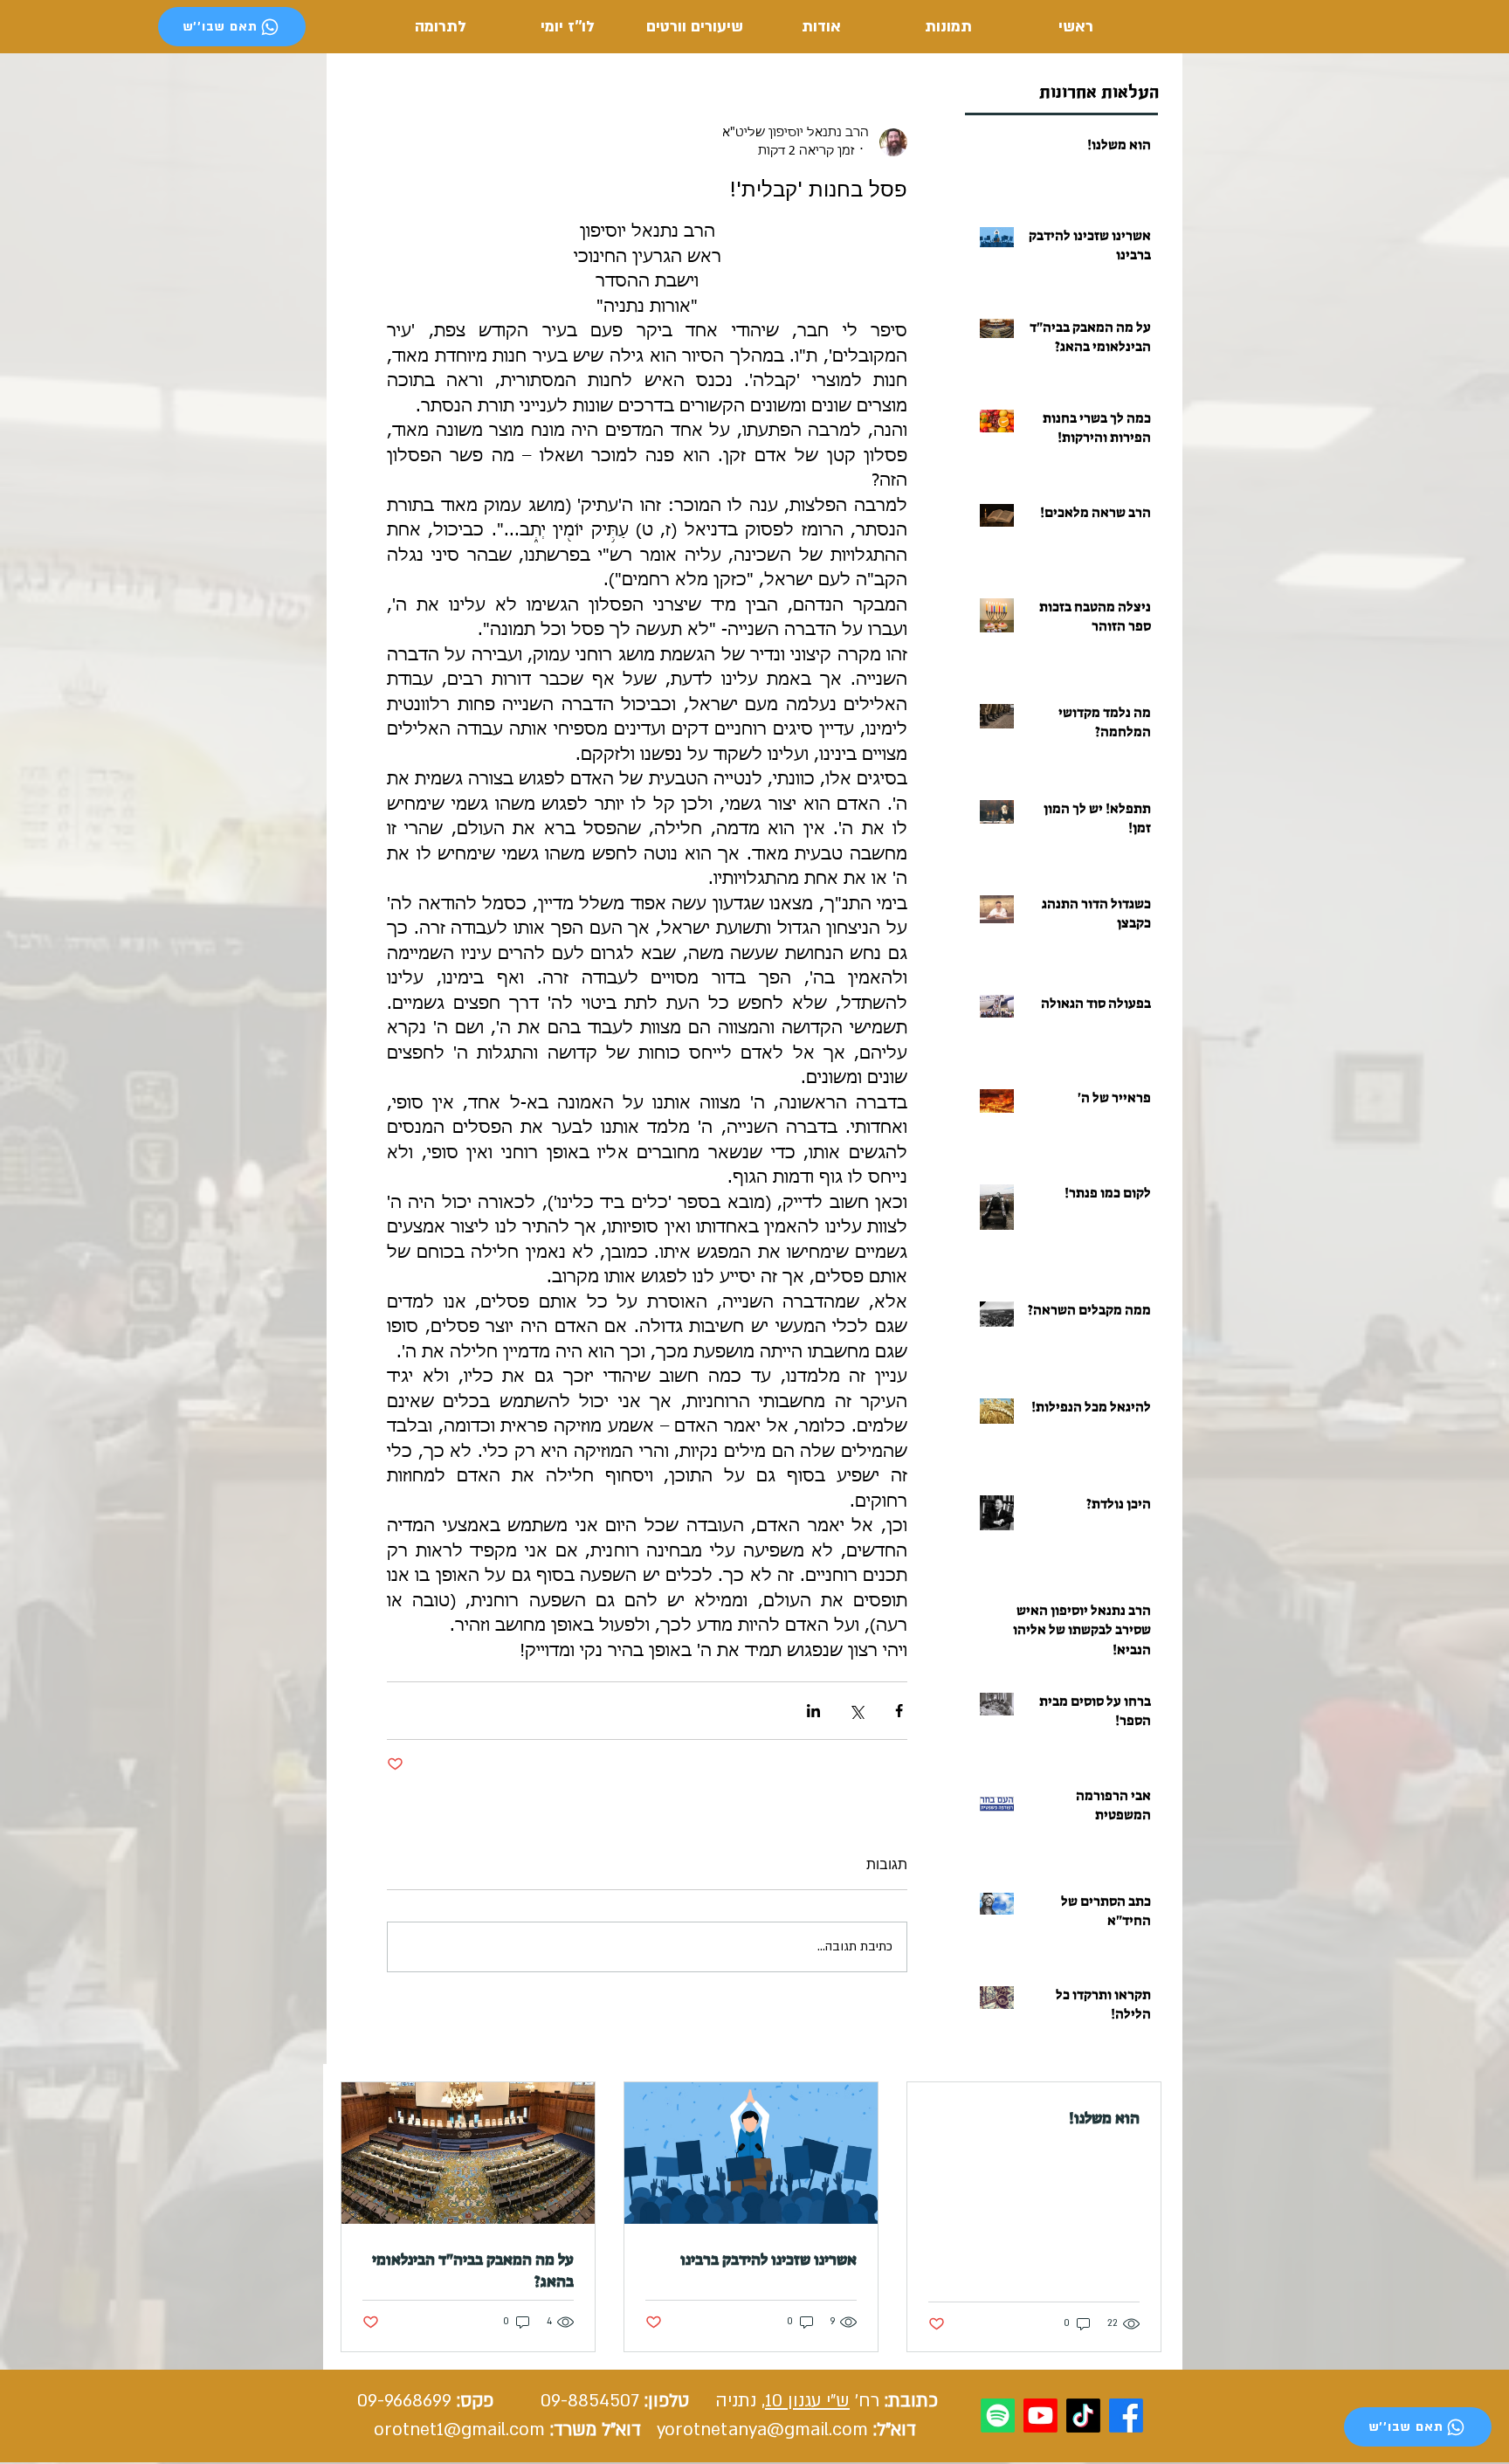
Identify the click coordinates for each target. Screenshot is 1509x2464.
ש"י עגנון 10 (807, 2401)
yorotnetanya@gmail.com (762, 2429)
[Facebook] (1126, 2416)
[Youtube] (1040, 2416)
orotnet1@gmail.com (459, 2429)
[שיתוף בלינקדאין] (813, 1711)
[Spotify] (998, 2416)
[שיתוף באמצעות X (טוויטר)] (856, 1711)
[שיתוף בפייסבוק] (899, 1711)
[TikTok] (1083, 2416)
